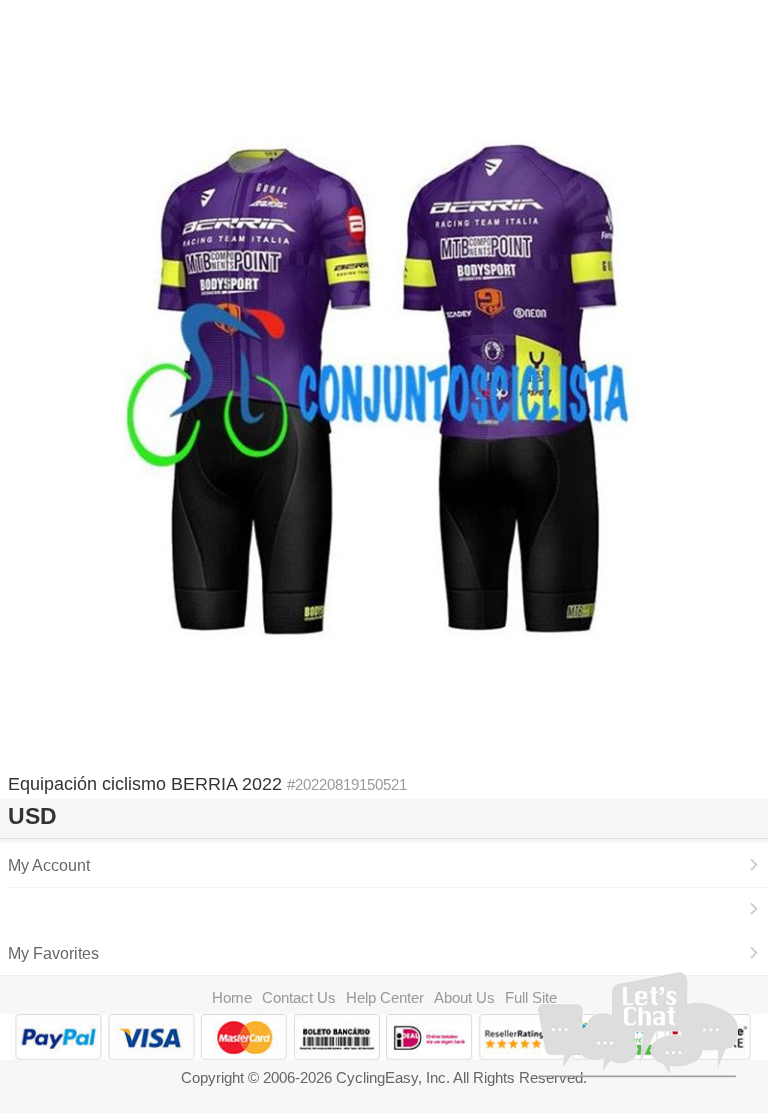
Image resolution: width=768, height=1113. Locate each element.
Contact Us (299, 997)
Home (232, 997)
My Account (49, 865)
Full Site (531, 997)
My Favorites (53, 953)
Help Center (385, 997)
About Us (464, 997)
